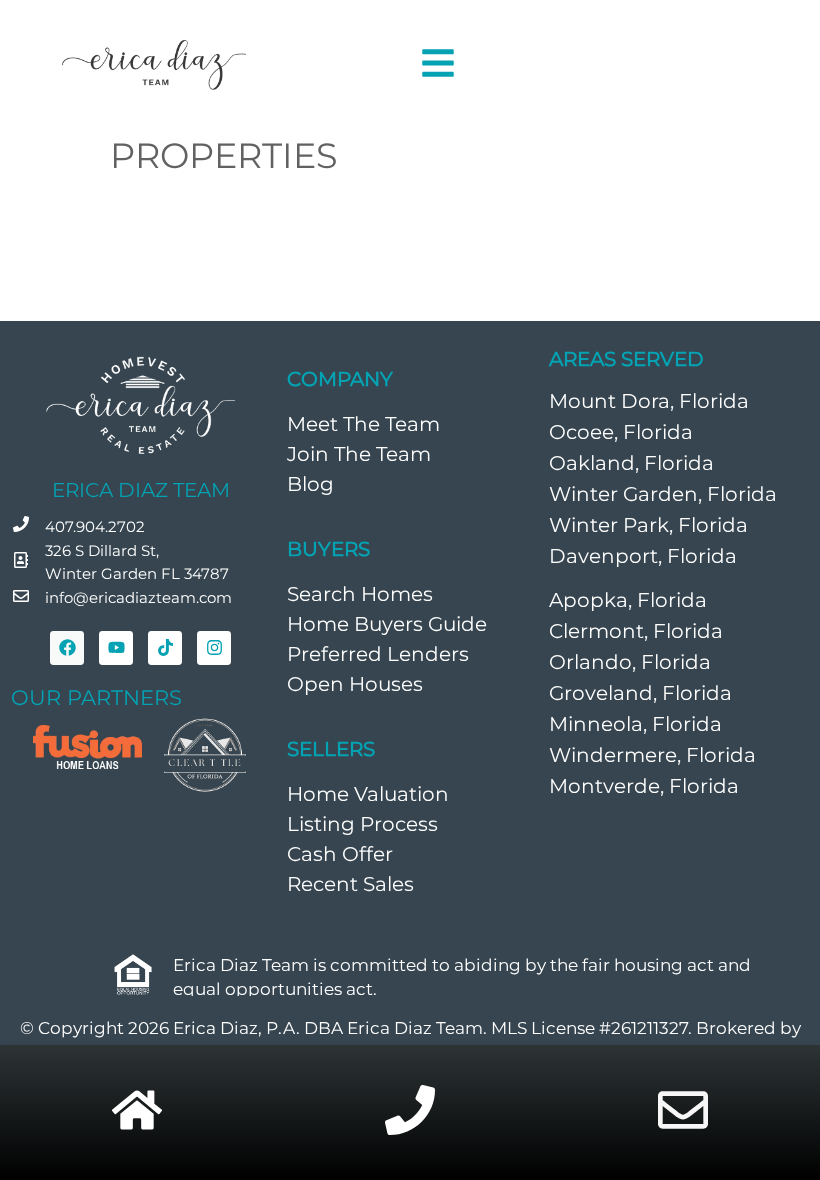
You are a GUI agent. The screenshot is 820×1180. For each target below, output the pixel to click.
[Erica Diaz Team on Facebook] (67, 648)
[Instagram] (214, 648)
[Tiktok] (165, 648)
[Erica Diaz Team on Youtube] (116, 648)
